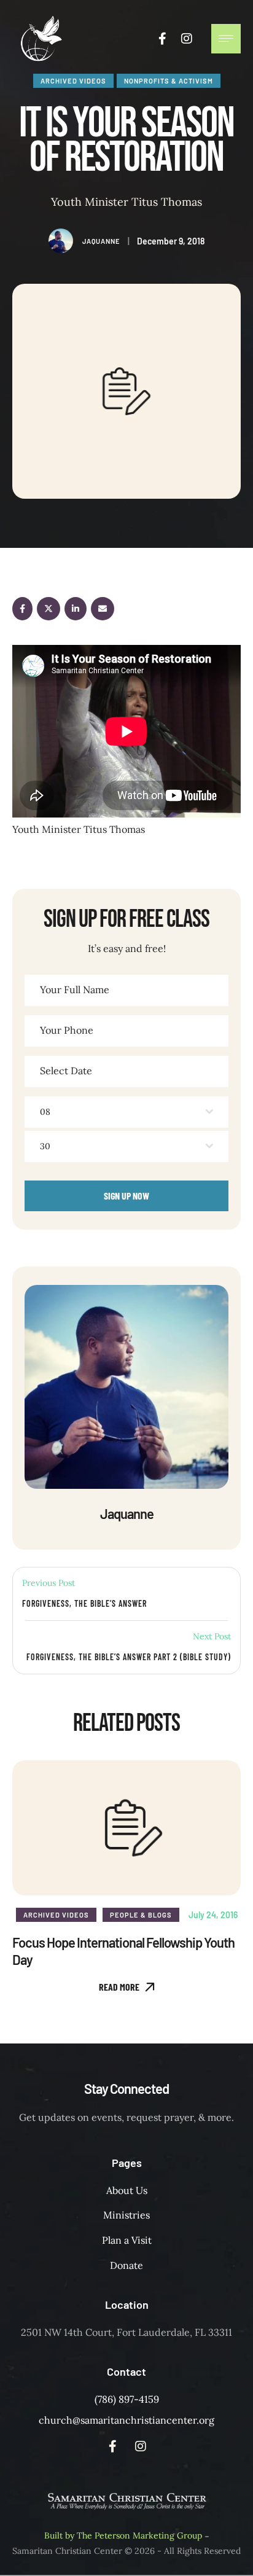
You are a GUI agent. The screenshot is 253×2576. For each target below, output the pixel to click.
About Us (127, 2190)
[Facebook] (22, 609)
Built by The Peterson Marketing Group (123, 2535)
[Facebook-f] (162, 39)
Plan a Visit (127, 2240)
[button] (127, 1987)
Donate (126, 2265)
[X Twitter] (49, 609)
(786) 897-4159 (127, 2399)
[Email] (103, 609)
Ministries (126, 2215)
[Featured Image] (126, 1828)
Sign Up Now (126, 1196)
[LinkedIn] (76, 609)
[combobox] (126, 1112)
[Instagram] (187, 39)
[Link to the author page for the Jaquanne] (61, 241)
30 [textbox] (45, 1146)
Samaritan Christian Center (67, 2551)
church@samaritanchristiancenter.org (126, 2420)
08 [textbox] (45, 1112)
